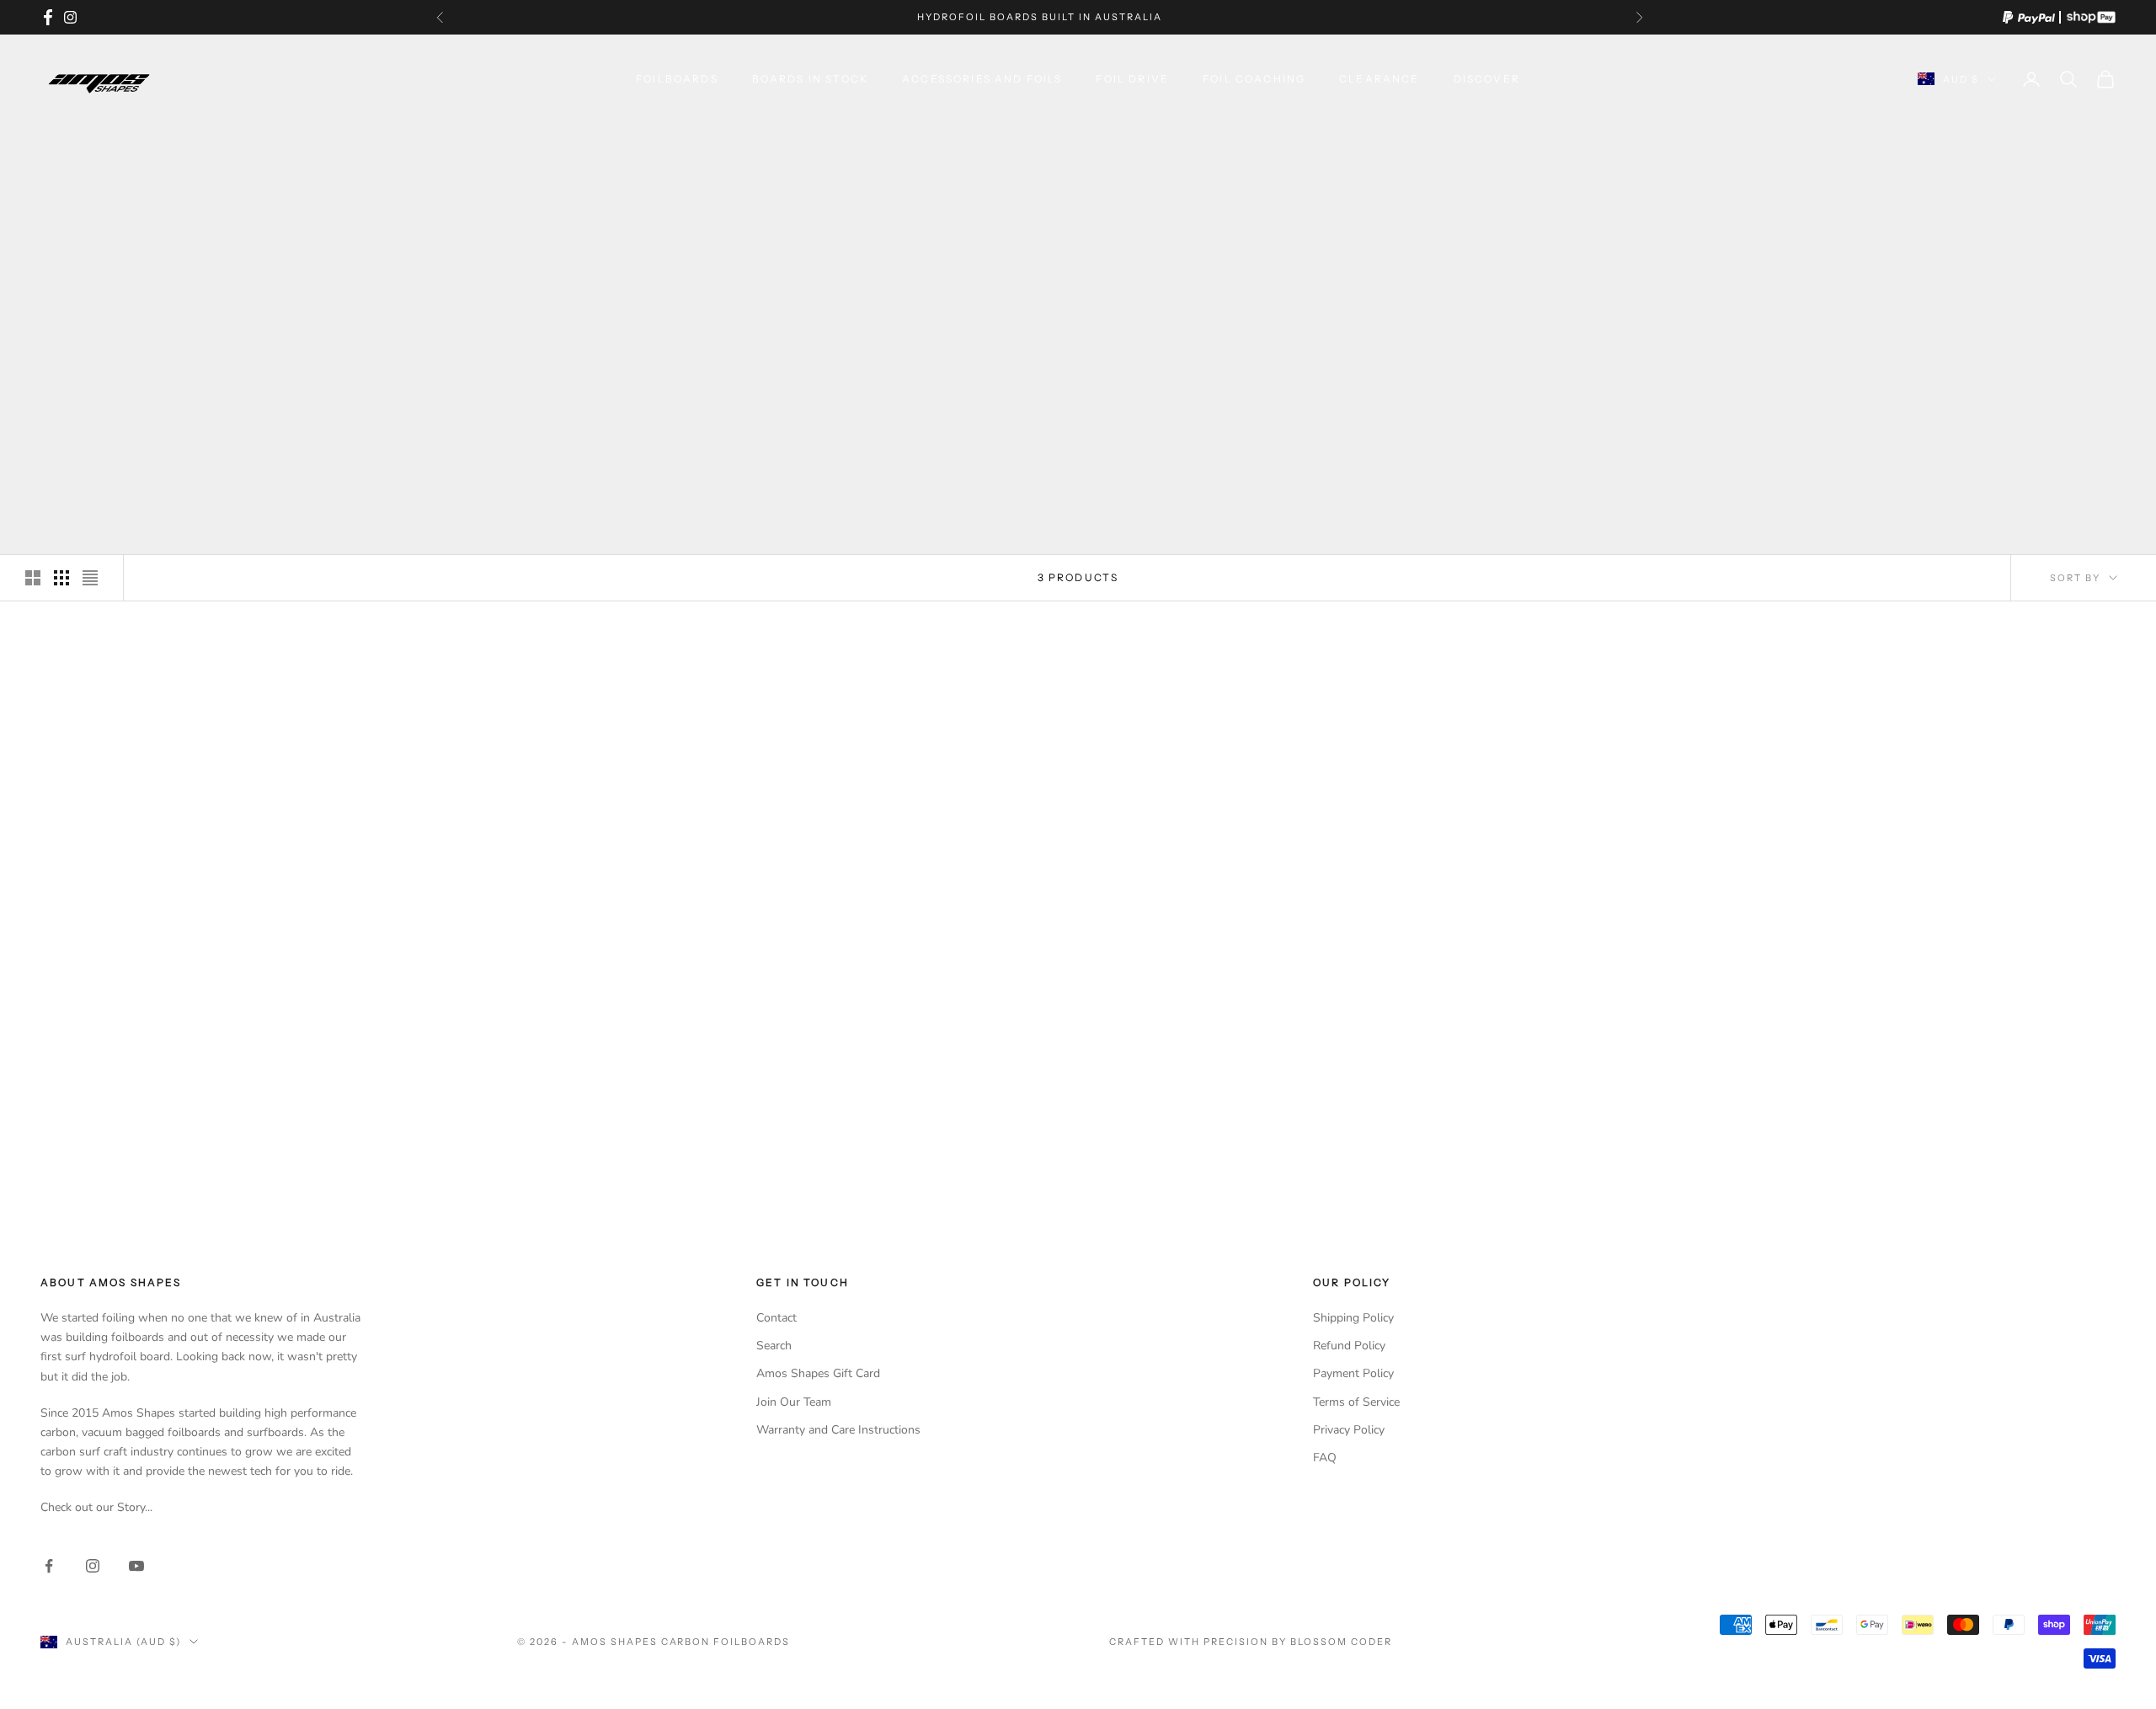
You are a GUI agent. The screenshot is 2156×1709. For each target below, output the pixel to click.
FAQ (1325, 1458)
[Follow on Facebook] (49, 1566)
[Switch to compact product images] (90, 578)
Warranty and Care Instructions (838, 1430)
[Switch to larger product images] (33, 578)
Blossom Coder (1341, 1642)
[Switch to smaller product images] (61, 578)
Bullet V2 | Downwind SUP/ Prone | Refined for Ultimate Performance (1344, 1155)
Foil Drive (1132, 79)
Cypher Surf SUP (280, 1147)
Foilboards (677, 79)
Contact (776, 1318)
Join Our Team (794, 1402)
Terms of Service (1356, 1402)
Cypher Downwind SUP (812, 1147)
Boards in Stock (810, 79)
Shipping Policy (1353, 1318)
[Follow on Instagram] (93, 1566)
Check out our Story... (96, 1507)
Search (774, 1346)
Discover (1487, 79)
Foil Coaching (1254, 79)
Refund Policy (1349, 1346)
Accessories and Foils (982, 79)
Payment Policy (1353, 1373)
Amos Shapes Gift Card (818, 1373)
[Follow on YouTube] (136, 1566)
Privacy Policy (1349, 1430)
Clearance (1379, 79)
